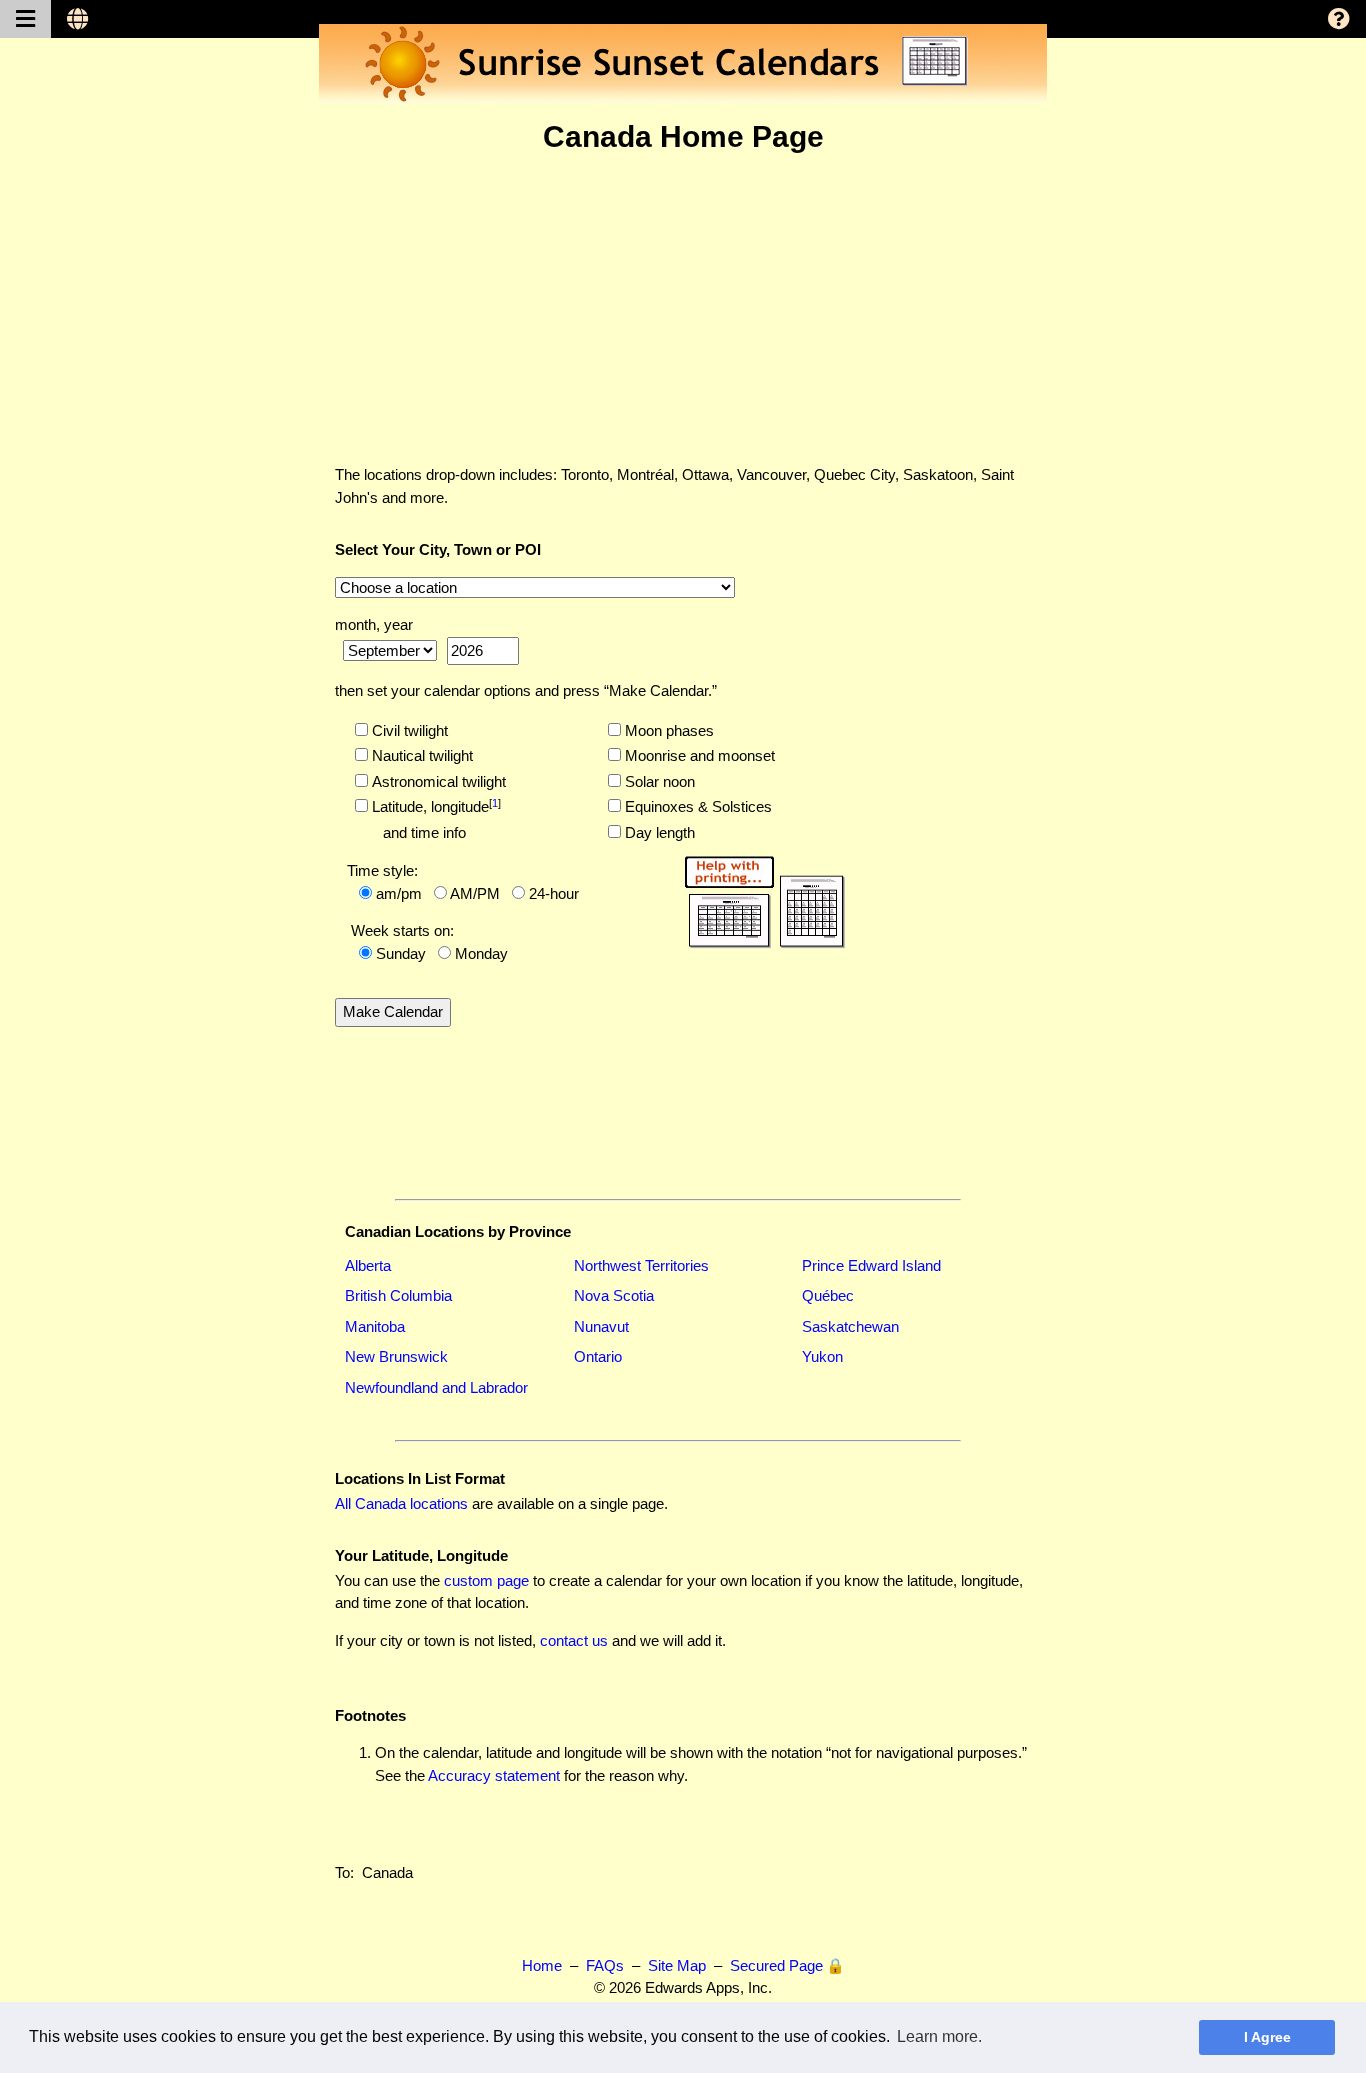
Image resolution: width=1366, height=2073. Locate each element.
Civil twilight (408, 730)
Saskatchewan (850, 1326)
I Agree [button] (1267, 2037)
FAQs (605, 1965)
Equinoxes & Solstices (696, 806)
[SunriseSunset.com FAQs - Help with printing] (764, 898)
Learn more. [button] (939, 2036)
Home (542, 1965)
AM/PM (475, 893)
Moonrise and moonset (698, 755)
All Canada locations (401, 1503)
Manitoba (375, 1326)
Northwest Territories (641, 1265)
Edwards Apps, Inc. (708, 1987)
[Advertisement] (683, 309)
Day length (658, 832)
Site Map (677, 1965)
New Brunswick (396, 1356)
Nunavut (601, 1326)
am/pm (399, 893)
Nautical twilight (420, 755)
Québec (828, 1295)
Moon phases (667, 730)
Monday (481, 953)
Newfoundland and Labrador (436, 1387)
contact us (574, 1640)
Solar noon (658, 781)
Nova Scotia (614, 1295)
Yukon (822, 1356)
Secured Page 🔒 (787, 1965)
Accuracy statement (494, 1775)
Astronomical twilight (437, 781)
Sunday (401, 953)
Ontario (598, 1356)
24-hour (554, 893)
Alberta (368, 1265)
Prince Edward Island (871, 1265)
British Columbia (398, 1295)
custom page (486, 1580)
